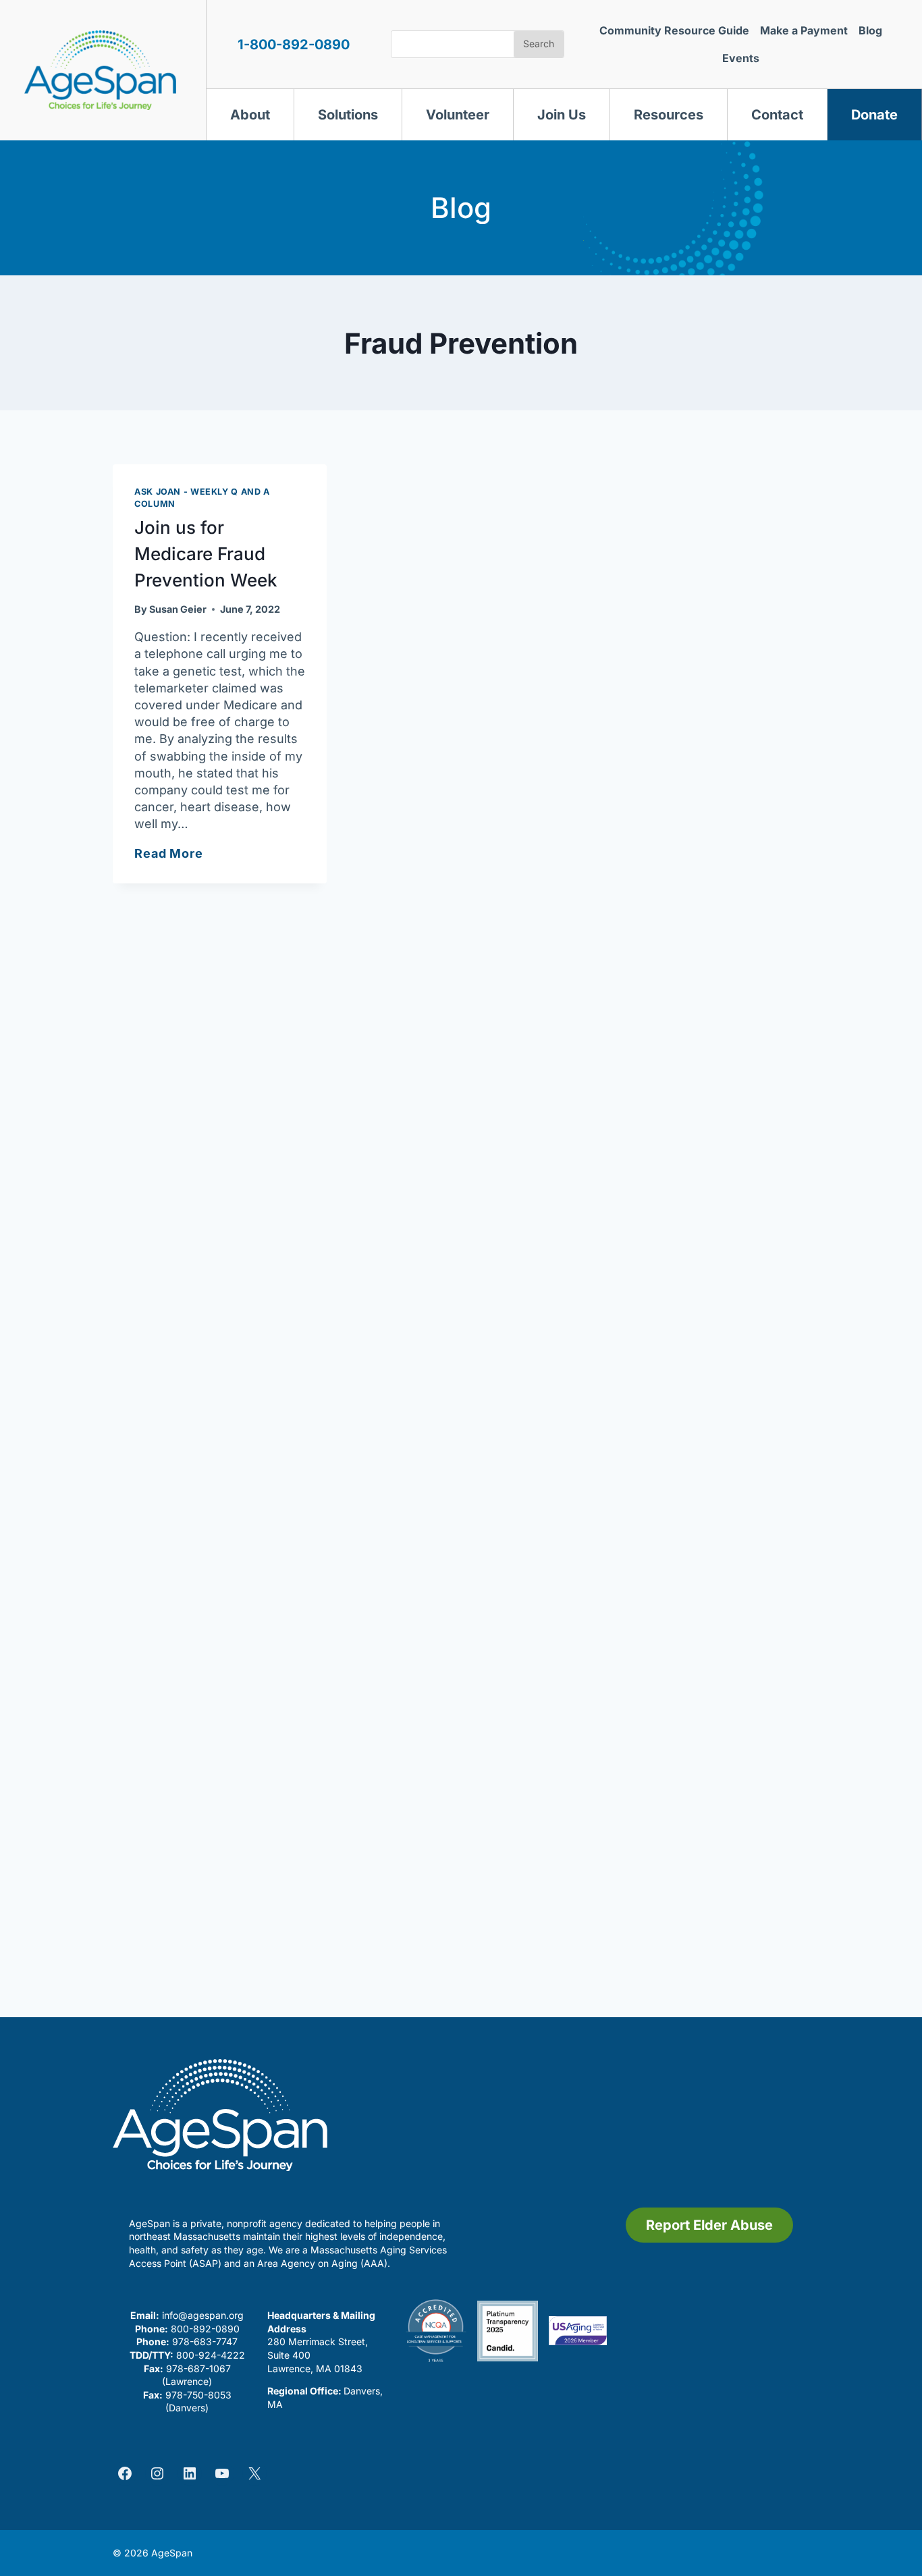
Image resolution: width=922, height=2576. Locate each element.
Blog (870, 30)
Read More (169, 853)
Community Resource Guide (674, 30)
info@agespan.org (203, 2315)
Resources (669, 115)
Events (741, 58)
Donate (874, 115)
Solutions (348, 115)
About (250, 115)
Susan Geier (178, 609)
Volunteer (458, 115)
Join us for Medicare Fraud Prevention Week (206, 554)
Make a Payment (804, 30)
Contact (777, 115)
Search (539, 44)
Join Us (562, 115)
